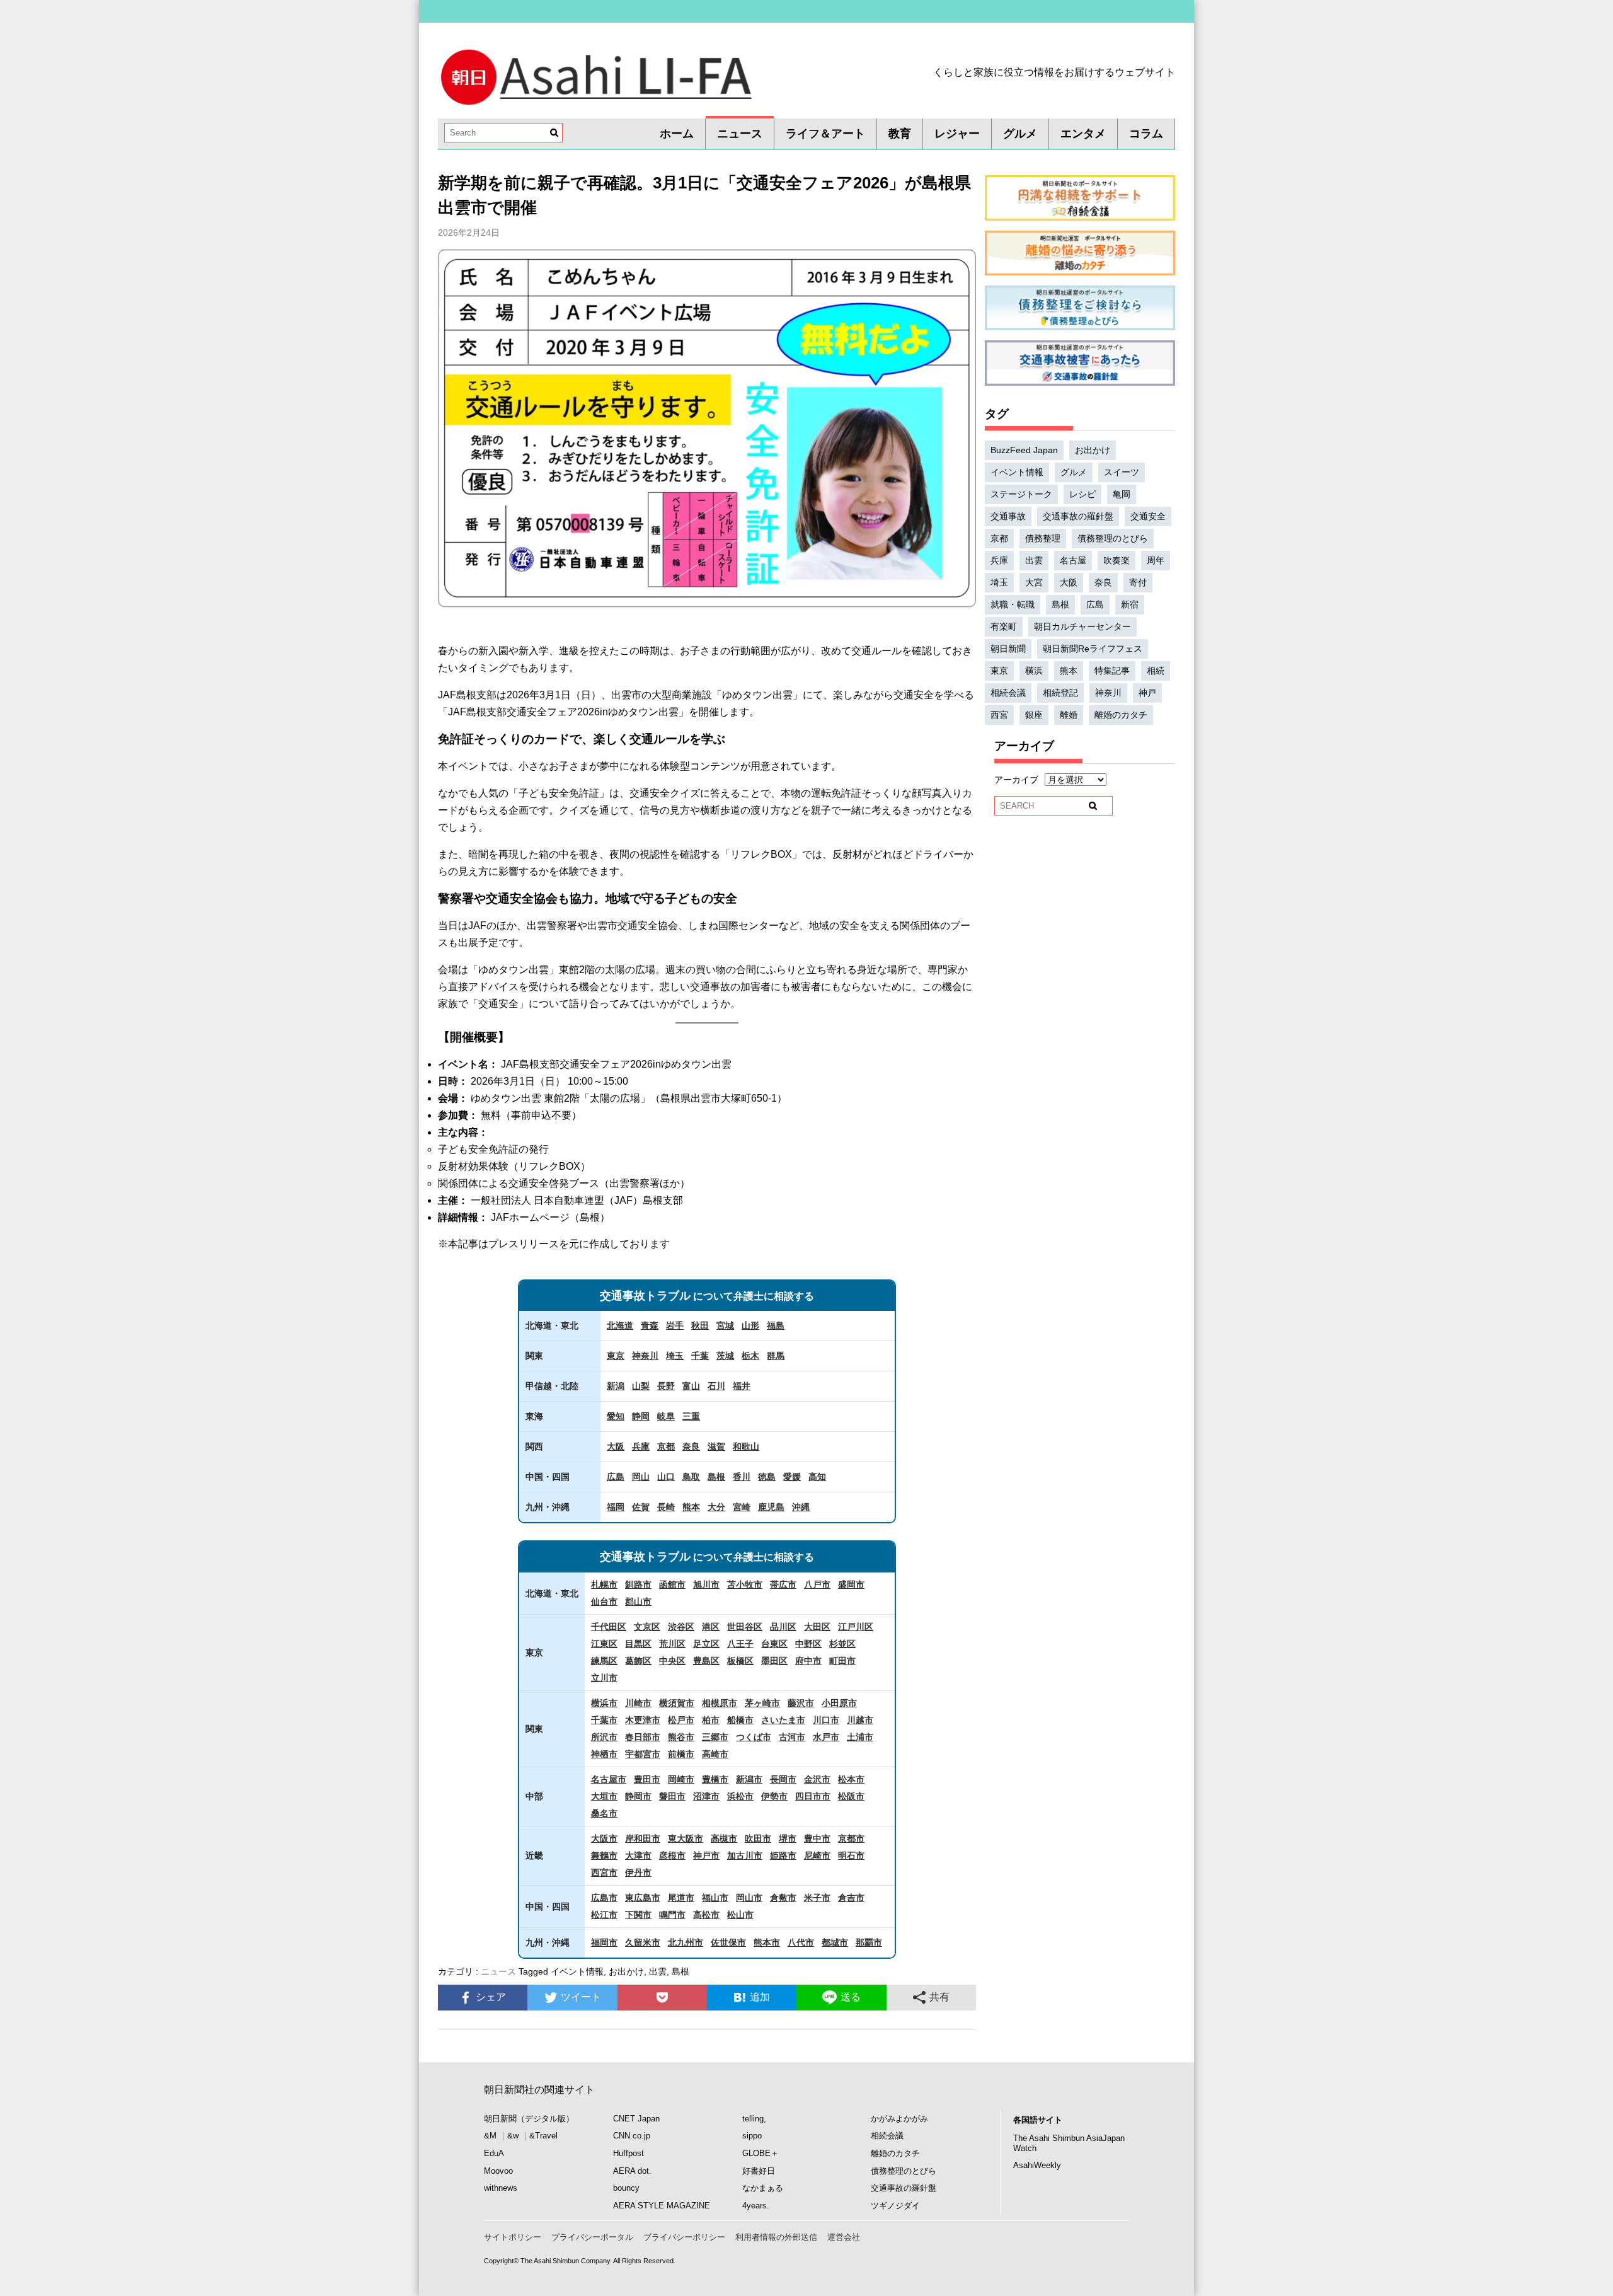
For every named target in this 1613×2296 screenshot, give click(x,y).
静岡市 (638, 1796)
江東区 (604, 1644)
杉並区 (842, 1644)
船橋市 (740, 1720)
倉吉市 (851, 1898)
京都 (666, 1446)
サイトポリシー (513, 2237)
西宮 (999, 715)
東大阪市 (686, 1838)
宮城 (725, 1325)
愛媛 (792, 1477)
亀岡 (1122, 494)
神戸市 (706, 1855)
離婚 (1069, 715)
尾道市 (681, 1898)
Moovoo (498, 2171)
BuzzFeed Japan (1024, 450)
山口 (666, 1477)
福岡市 (604, 1942)
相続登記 (1060, 693)
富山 (691, 1386)
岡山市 (749, 1898)
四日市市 (813, 1796)
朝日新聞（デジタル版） (529, 2119)
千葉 (700, 1356)
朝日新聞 (1008, 649)
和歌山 (746, 1446)
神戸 (1147, 693)
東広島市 (643, 1898)
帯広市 (783, 1584)
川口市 (826, 1720)
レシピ (1082, 494)
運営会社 (844, 2237)
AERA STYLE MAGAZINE (662, 2206)
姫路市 (783, 1855)
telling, (754, 2119)
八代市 (801, 1942)
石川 (716, 1386)
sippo (752, 2136)
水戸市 (826, 1737)
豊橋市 (715, 1779)
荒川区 (672, 1644)
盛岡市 (851, 1584)
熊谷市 (681, 1737)
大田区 (817, 1627)
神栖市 (604, 1754)
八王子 (740, 1644)
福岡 (616, 1507)
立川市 (604, 1678)
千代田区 (609, 1627)
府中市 (808, 1661)
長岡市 (783, 1779)
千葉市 (604, 1720)
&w (513, 2136)
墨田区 (774, 1661)
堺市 (788, 1838)
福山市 (715, 1898)
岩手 (675, 1325)
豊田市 (647, 1779)
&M (490, 2136)
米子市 (817, 1898)
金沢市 (817, 1779)
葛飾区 (638, 1661)
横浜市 (604, 1703)
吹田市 (758, 1838)
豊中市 (817, 1838)
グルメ (1020, 134)
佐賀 (641, 1507)
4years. (756, 2206)
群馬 (776, 1356)
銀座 (1034, 715)
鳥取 (691, 1477)
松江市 (604, 1915)
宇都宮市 (643, 1754)
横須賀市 (677, 1703)
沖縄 (801, 1507)
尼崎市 (817, 1855)
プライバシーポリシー (684, 2237)
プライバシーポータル (592, 2237)
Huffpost (629, 2153)
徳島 (767, 1477)
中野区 (808, 1644)
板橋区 (740, 1661)
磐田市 (672, 1796)
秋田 (700, 1325)
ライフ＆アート (825, 134)
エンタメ (1083, 134)
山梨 (641, 1386)
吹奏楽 (1116, 560)
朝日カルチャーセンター (1082, 626)
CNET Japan (636, 2119)
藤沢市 (801, 1703)
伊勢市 (774, 1796)
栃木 (750, 1356)
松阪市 (851, 1796)
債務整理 (1043, 538)
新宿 (1130, 604)
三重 (691, 1416)
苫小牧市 (745, 1584)
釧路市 (638, 1584)
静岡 (641, 1416)
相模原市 (720, 1703)
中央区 (672, 1661)
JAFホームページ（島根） (550, 1217)
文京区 (647, 1627)
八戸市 (817, 1584)
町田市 (842, 1661)
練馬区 (604, 1661)
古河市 (792, 1737)
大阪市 (604, 1838)
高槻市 (724, 1838)
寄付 (1138, 582)
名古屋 (1073, 560)
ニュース (740, 134)
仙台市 (604, 1601)
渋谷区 (681, 1627)
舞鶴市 (604, 1855)
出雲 (658, 1971)
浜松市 (740, 1796)
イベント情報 (577, 1971)
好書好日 (759, 2171)
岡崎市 (681, 1779)
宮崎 (742, 1507)
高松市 (706, 1915)
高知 (817, 1477)
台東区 (774, 1644)
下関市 (638, 1915)
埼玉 (675, 1356)
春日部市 (643, 1737)
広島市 (604, 1898)
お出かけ (626, 1971)
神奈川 (645, 1356)
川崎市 (638, 1703)
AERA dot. (632, 2171)
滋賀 (716, 1446)
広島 (616, 1477)
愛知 (616, 1416)
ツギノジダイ (895, 2206)
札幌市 (604, 1584)
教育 (900, 134)
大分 (716, 1507)
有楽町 (1004, 626)
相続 (1156, 671)
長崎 (666, 1507)
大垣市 (604, 1796)
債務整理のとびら (1113, 538)
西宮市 (604, 1872)
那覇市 (869, 1942)
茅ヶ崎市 (762, 1703)
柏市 (711, 1720)
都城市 (835, 1942)
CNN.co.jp (632, 2136)
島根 (716, 1477)
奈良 (691, 1446)
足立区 (706, 1644)
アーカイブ (1016, 780)
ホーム (677, 134)
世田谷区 (745, 1627)
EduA (494, 2153)
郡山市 (638, 1601)
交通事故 (1008, 516)
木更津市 (643, 1720)
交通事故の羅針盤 (1078, 516)
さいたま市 (783, 1720)
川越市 (860, 1720)
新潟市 (749, 1779)
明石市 (851, 1855)
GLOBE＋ (761, 2153)
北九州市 (686, 1942)
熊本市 (767, 1942)
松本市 (851, 1779)
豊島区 (706, 1661)
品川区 (783, 1627)
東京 (616, 1356)
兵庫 (641, 1446)
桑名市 (604, 1813)
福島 (776, 1325)
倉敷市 (783, 1898)
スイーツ (1122, 472)
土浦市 (860, 1737)
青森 (650, 1325)
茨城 (725, 1356)
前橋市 (681, 1754)
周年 (1156, 560)
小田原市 (839, 1703)
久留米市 (643, 1942)
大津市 (638, 1855)
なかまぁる (763, 2188)
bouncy (626, 2188)
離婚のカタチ (1121, 715)
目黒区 (638, 1644)
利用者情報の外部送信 (776, 2237)
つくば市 (754, 1737)
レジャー (957, 134)
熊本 (691, 1507)
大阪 (616, 1446)
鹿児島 (771, 1507)
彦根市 (672, 1855)
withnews (501, 2188)
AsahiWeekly (1037, 2165)
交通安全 (1148, 516)
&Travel (543, 2136)
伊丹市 (638, 1872)
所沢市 (604, 1737)
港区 (711, 1627)
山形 (750, 1325)
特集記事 (1112, 671)
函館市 (672, 1584)
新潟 (616, 1386)
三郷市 (715, 1737)
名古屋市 (609, 1779)
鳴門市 (672, 1915)
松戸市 (681, 1720)
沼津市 (706, 1796)
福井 (742, 1386)
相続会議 (1008, 693)
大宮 (1034, 582)
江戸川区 (856, 1627)
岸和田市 (643, 1838)
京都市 (851, 1838)
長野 (666, 1386)
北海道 (620, 1325)
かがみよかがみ (899, 2119)
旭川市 (706, 1584)
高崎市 (715, 1754)
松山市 (740, 1915)
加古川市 (745, 1855)
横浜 (1034, 671)
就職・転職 (1013, 604)
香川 (742, 1477)
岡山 (641, 1477)
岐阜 (666, 1416)
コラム (1146, 134)
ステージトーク (1021, 494)
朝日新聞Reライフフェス (1093, 649)
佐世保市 (728, 1942)
